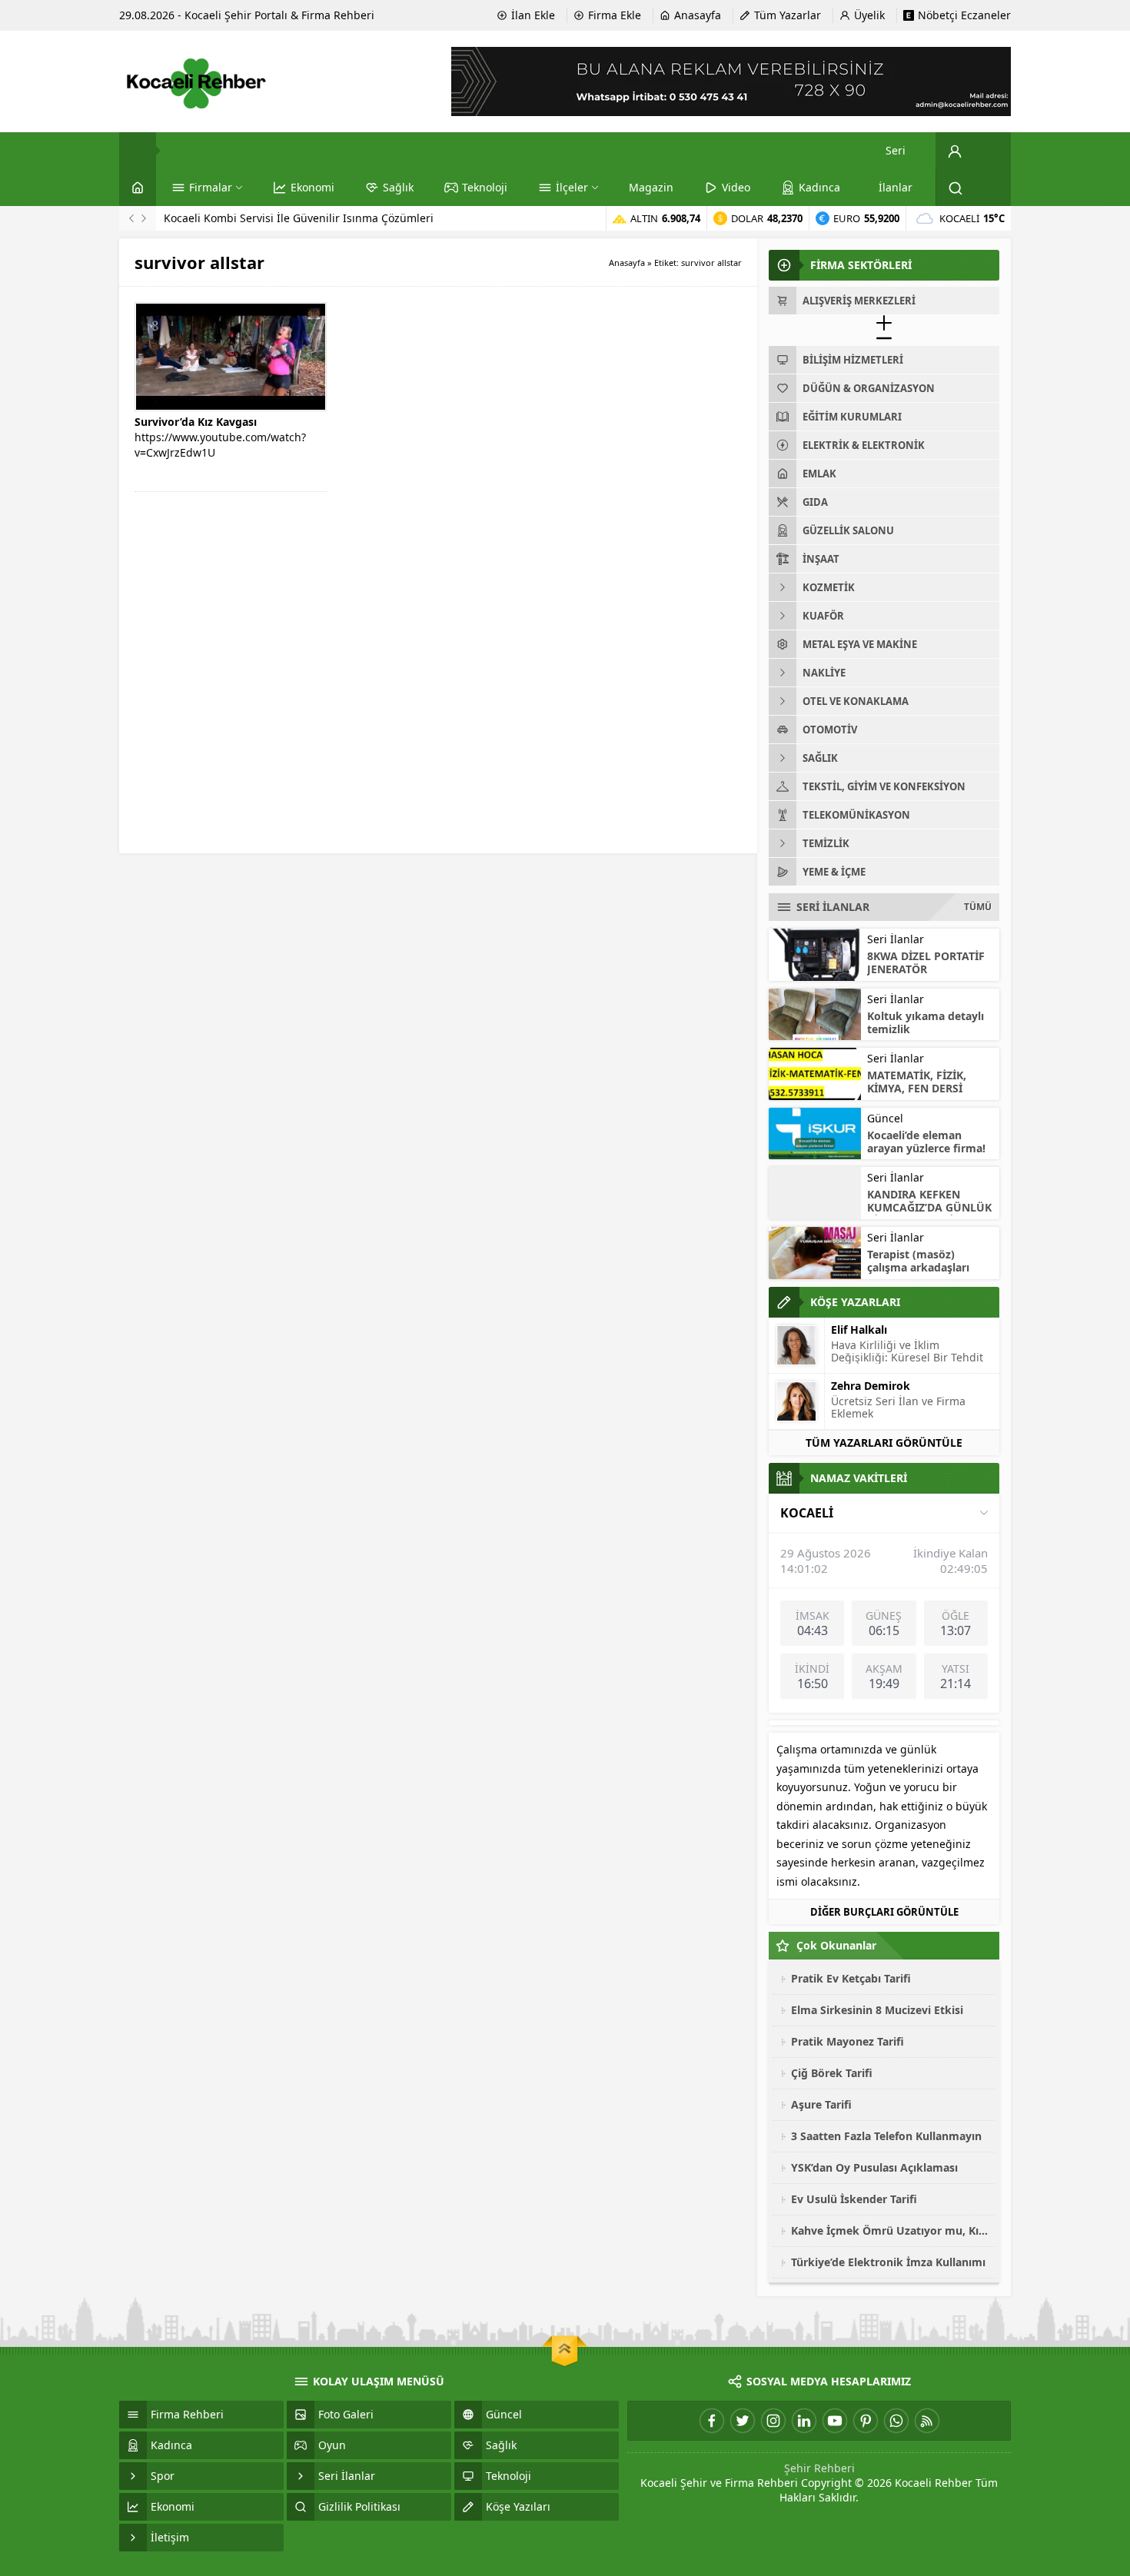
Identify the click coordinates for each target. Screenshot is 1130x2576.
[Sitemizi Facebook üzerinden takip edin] (712, 2421)
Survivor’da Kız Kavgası (196, 422)
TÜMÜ (978, 907)
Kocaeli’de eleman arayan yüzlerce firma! (926, 1142)
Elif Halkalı (859, 1330)
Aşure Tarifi (821, 2104)
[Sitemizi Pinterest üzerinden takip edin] (866, 2421)
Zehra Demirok (871, 1386)
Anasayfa (627, 263)
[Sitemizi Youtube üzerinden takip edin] (835, 2421)
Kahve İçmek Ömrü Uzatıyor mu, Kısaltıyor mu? (889, 2230)
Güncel (885, 1118)
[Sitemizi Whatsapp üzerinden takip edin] (896, 2421)
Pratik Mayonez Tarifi (847, 2041)
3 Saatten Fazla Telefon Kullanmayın (886, 2136)
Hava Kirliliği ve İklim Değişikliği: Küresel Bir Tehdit (907, 1351)
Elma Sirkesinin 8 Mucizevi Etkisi (877, 2010)
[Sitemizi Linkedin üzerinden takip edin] (804, 2421)
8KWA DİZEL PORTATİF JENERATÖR (926, 962)
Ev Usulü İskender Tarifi (854, 2199)
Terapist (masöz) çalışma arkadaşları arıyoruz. (918, 1267)
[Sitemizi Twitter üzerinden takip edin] (743, 2421)
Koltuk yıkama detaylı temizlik (926, 1022)
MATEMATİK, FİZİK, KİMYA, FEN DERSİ (917, 1082)
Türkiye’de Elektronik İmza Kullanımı (888, 2262)
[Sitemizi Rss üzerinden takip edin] (927, 2421)
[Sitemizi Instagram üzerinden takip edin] (773, 2421)
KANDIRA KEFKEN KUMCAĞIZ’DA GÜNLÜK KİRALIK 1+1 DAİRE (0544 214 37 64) (929, 1214)
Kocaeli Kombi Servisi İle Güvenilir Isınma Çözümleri (299, 218)
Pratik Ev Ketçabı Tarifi (851, 1978)
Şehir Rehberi (819, 2468)
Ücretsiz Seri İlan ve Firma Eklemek (898, 1407)
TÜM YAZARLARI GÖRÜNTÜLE (884, 1443)
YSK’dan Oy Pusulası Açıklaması (874, 2167)
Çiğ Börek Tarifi (832, 2073)
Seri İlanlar (896, 939)
